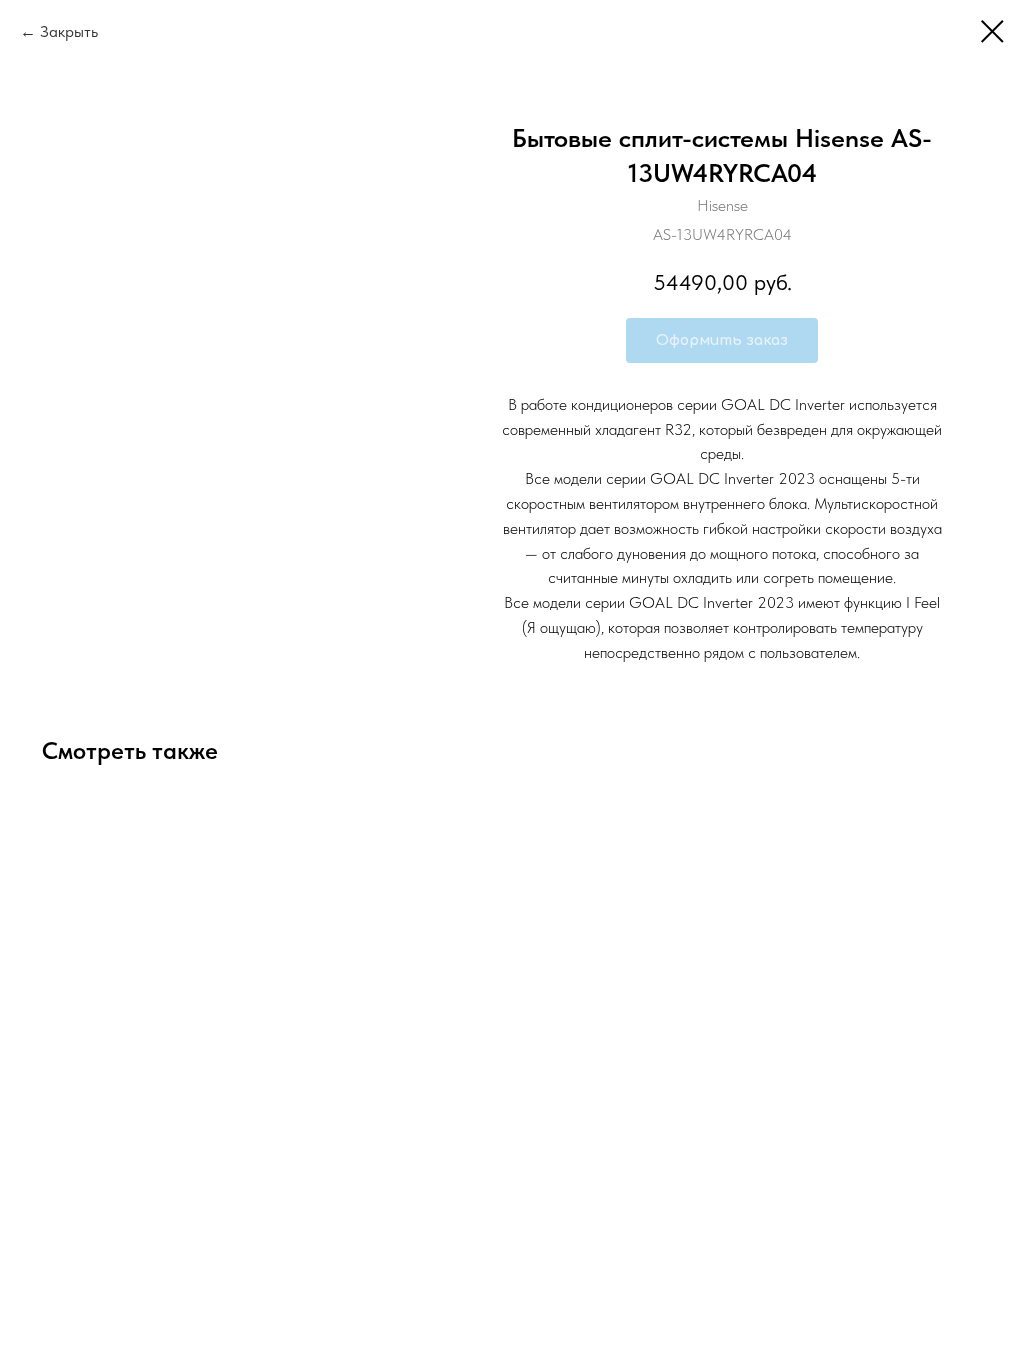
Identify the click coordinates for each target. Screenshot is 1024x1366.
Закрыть (69, 31)
